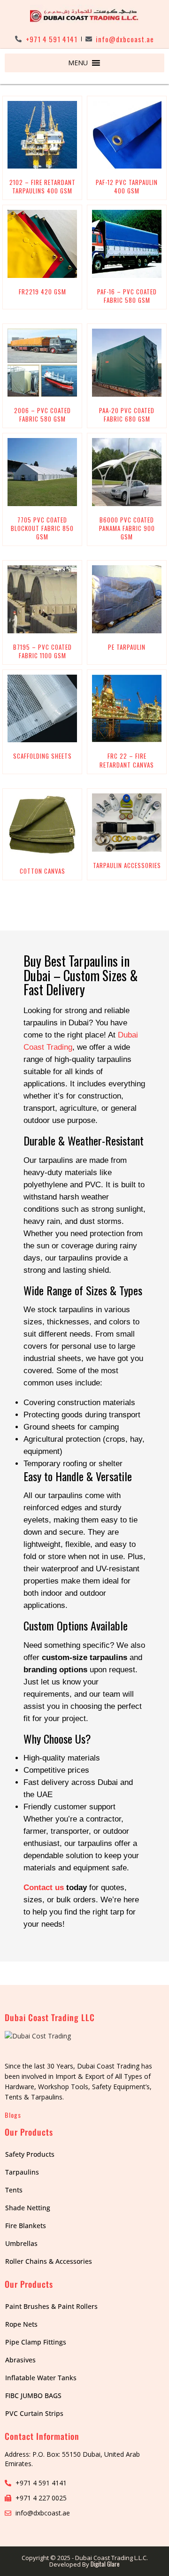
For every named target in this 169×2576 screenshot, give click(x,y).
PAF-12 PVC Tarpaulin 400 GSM (127, 186)
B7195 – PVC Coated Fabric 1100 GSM (42, 651)
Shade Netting (28, 2208)
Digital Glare (105, 2564)
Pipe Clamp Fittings (36, 2342)
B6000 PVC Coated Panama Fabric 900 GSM (127, 528)
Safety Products (30, 2154)
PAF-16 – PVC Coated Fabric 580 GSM (127, 296)
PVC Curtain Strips (34, 2413)
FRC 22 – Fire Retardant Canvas (127, 760)
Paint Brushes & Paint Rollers (51, 2306)
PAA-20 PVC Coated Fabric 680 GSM (127, 415)
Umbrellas (21, 2243)
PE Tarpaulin (127, 647)
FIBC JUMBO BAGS (33, 2395)
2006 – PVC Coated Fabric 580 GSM (42, 415)
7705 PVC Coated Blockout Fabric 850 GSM (42, 528)
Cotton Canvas (42, 871)
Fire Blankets (26, 2226)
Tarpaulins (22, 2172)
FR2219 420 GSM (42, 292)
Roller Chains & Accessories (49, 2261)
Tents (14, 2190)
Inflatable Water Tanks (41, 2378)
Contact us (44, 1888)
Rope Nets (21, 2324)
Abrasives (20, 2360)
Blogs (13, 2115)
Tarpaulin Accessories (127, 865)
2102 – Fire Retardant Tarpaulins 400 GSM (42, 186)
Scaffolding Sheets (42, 756)
